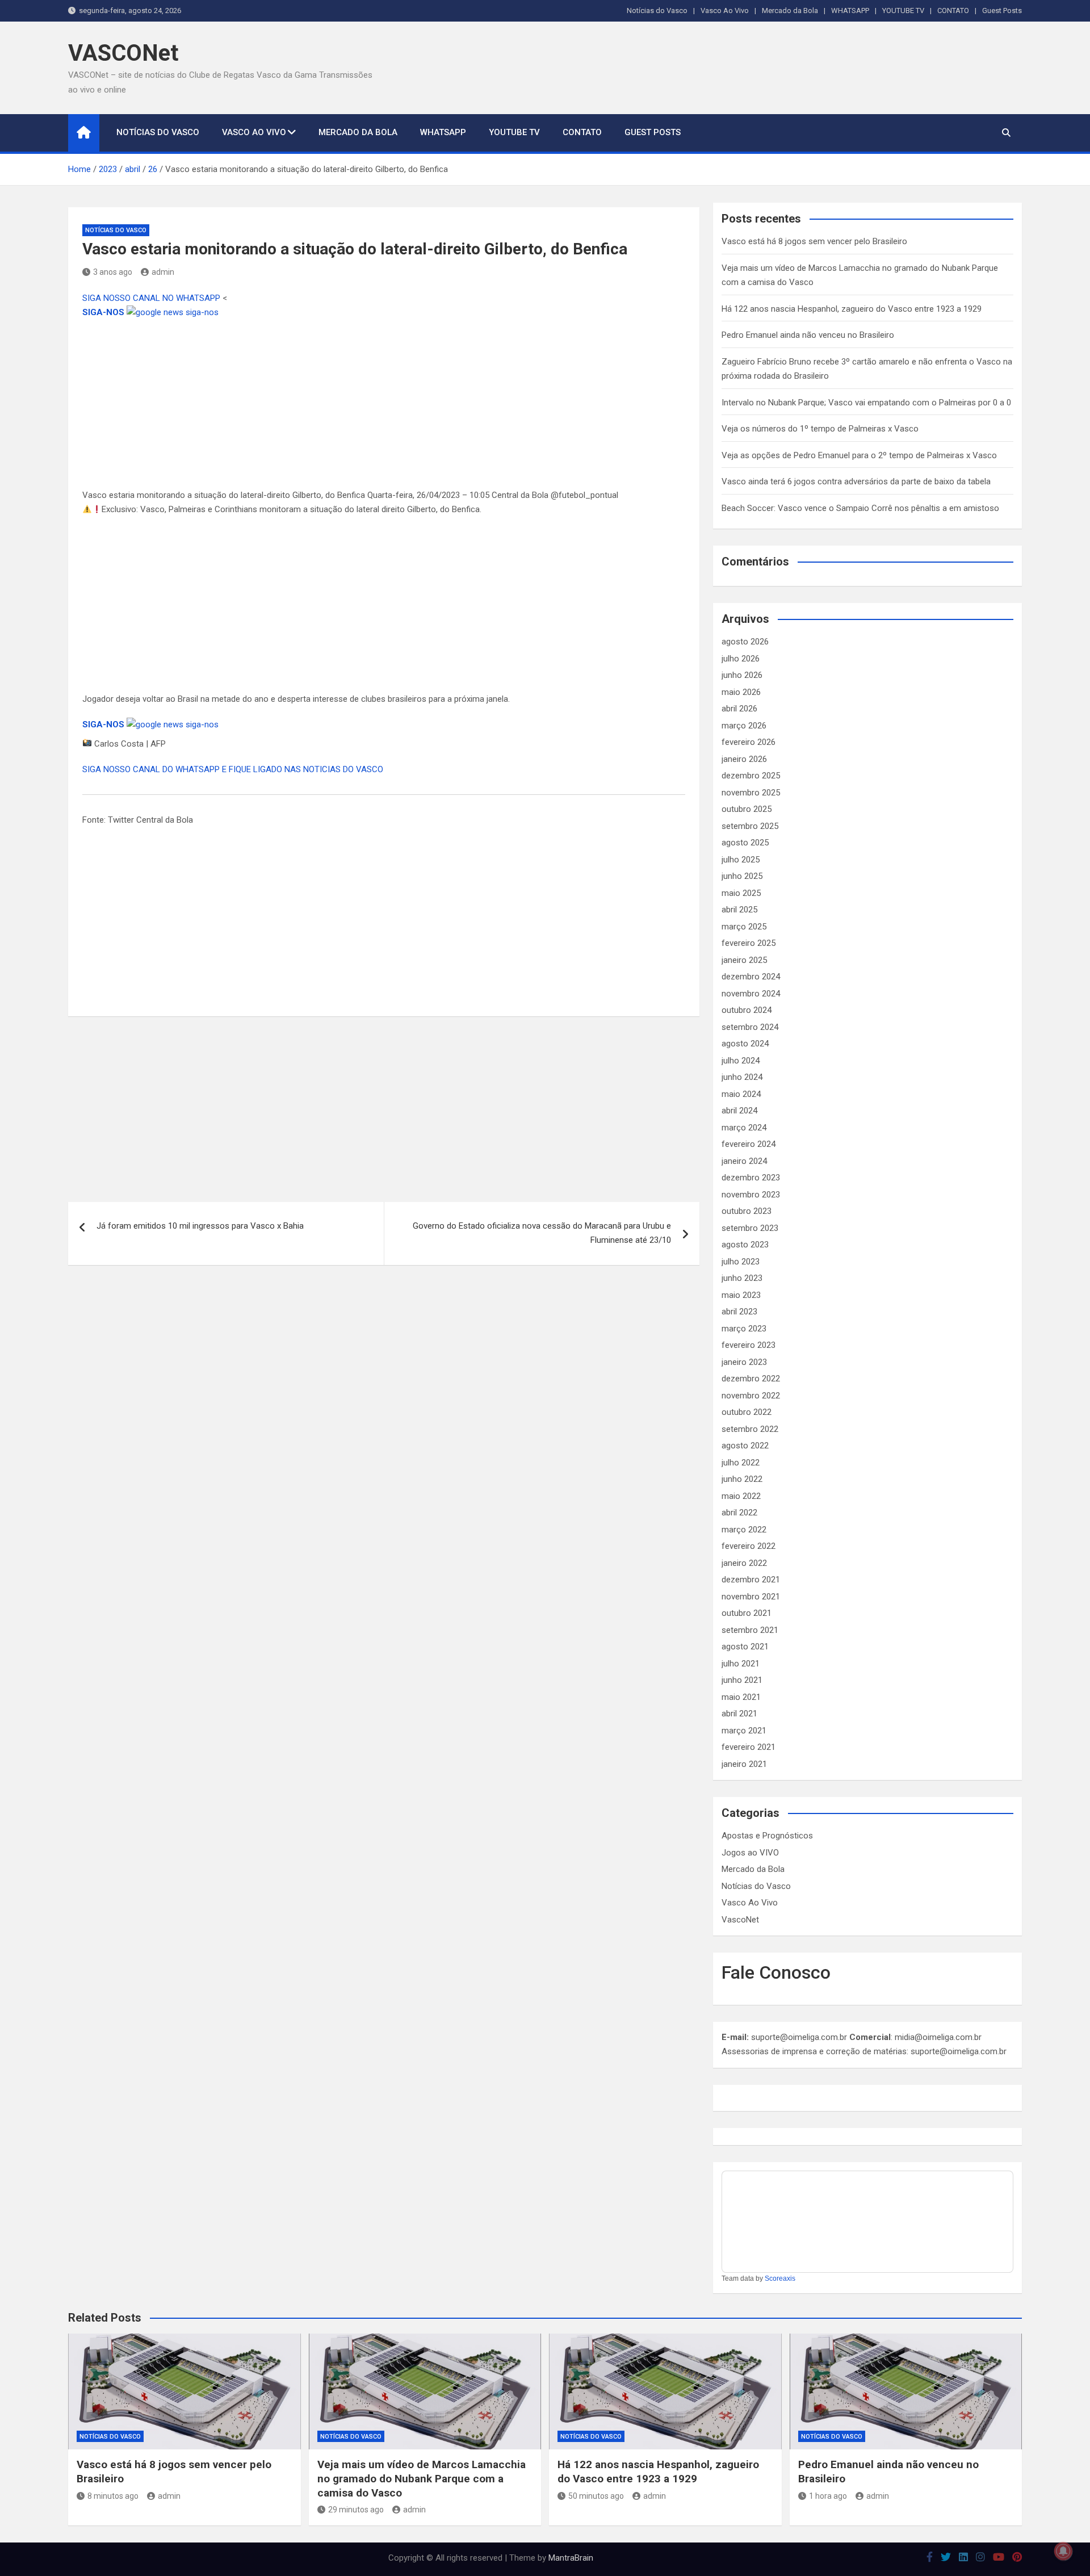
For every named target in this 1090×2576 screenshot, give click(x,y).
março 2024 (744, 1128)
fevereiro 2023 (749, 1345)
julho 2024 (741, 1061)
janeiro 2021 (744, 1764)
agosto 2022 (745, 1446)
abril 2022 (739, 1513)
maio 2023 (741, 1295)
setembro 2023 (750, 1228)
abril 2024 (739, 1111)
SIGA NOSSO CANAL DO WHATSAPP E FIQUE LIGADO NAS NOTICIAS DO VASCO (233, 769)
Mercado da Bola (790, 11)
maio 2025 (741, 893)
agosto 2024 (745, 1044)
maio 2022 (741, 1496)
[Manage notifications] (1063, 2551)
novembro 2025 (751, 793)
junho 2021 (742, 1680)
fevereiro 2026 (749, 742)
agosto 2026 (745, 642)
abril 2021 (739, 1714)
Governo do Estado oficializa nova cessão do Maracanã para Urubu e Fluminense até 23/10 (542, 1233)
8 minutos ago (113, 2496)
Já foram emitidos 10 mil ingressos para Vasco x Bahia (200, 1226)
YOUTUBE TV (903, 11)
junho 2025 (742, 876)
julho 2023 (741, 1262)
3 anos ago (113, 272)
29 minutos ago (356, 2510)
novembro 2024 (751, 994)
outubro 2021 (747, 1613)
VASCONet (123, 53)
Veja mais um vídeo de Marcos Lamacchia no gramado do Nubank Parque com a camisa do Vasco (422, 2478)
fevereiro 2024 (749, 1144)
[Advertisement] (384, 404)
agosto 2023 (745, 1245)
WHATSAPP (850, 11)
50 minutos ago (596, 2496)
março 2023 (744, 1329)
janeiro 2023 (744, 1362)
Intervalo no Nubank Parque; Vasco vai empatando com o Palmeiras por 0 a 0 (866, 403)
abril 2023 (739, 1312)
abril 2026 (739, 709)
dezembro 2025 (751, 776)
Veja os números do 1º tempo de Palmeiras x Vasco (820, 429)
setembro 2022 (750, 1429)
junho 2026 (742, 675)
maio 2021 (741, 1697)
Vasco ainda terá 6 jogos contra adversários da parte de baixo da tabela (856, 481)
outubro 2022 (747, 1412)
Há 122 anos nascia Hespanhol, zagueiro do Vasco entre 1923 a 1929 (852, 309)
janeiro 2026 (744, 759)
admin (163, 272)
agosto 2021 (745, 1647)
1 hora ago (828, 2496)
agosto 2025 (745, 843)
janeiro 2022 (744, 1563)
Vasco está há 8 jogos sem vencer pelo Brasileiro (814, 241)
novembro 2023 (751, 1195)
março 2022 (744, 1530)
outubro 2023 (747, 1211)
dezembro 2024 (751, 977)
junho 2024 (742, 1077)
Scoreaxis (780, 2278)
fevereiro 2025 (749, 943)
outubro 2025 (747, 809)
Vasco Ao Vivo (725, 11)
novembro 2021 (751, 1597)
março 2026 (744, 726)
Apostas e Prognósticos (767, 1836)
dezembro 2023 (751, 1178)
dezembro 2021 (751, 1580)
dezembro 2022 (751, 1379)
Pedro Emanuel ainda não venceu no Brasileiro (808, 335)
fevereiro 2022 (749, 1546)
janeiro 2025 (744, 960)
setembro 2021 (750, 1630)
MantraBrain (571, 2558)
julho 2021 (741, 1664)
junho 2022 (742, 1479)
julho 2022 (741, 1463)
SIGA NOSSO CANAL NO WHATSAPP (152, 298)
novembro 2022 (751, 1396)
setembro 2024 (750, 1027)
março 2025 (744, 927)
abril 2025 (739, 910)
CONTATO (953, 11)
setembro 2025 (750, 826)
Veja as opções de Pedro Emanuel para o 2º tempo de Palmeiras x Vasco (859, 455)
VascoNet (740, 1920)
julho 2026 (741, 659)
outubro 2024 (747, 1010)
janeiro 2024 (744, 1161)
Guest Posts (1002, 11)
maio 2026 (741, 692)
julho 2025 (741, 860)
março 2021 (744, 1731)
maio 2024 (741, 1094)
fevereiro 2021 (749, 1747)
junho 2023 (742, 1278)
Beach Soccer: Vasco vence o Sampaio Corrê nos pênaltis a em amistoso (860, 508)
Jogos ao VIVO (750, 1853)
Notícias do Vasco (657, 11)
